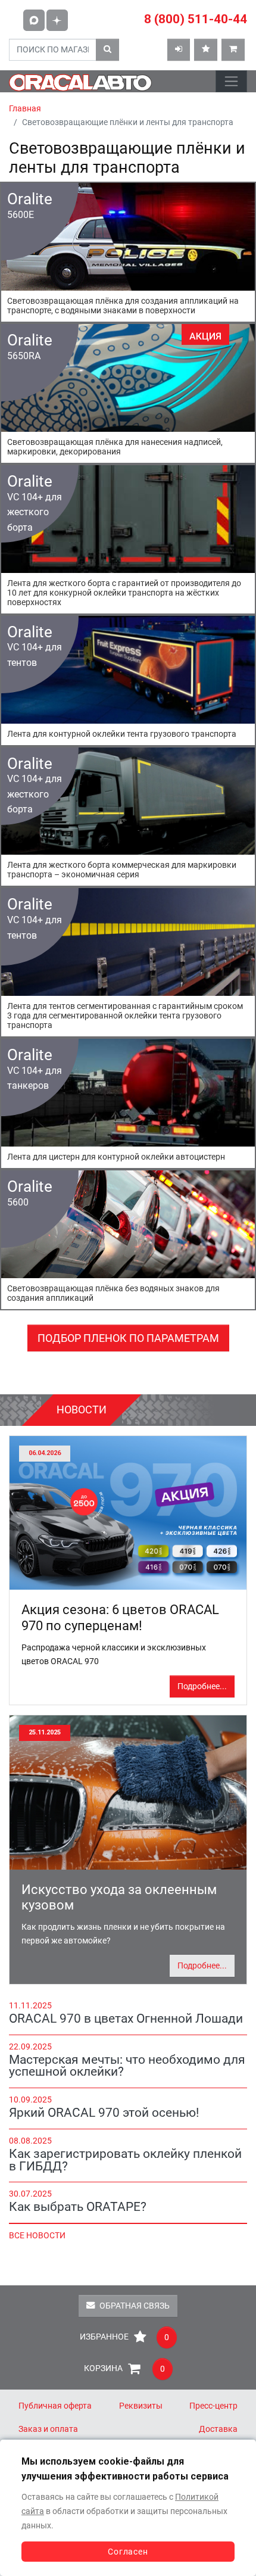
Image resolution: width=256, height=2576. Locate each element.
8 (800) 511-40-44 (196, 19)
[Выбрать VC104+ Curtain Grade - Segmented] (128, 962)
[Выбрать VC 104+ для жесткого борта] (128, 539)
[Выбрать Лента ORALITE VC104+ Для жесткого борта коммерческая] (128, 817)
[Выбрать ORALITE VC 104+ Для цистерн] (128, 1103)
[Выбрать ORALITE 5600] (128, 1240)
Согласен (128, 2552)
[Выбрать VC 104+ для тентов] (128, 680)
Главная (25, 109)
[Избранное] (206, 50)
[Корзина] (233, 50)
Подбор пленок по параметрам (128, 1338)
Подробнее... (202, 1686)
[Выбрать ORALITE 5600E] (128, 252)
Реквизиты (141, 2406)
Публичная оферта (55, 2406)
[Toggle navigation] (231, 81)
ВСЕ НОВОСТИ (37, 2236)
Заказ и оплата (48, 2429)
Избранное (124, 2337)
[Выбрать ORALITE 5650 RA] (128, 393)
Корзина (124, 2369)
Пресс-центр (213, 2406)
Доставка (218, 2429)
